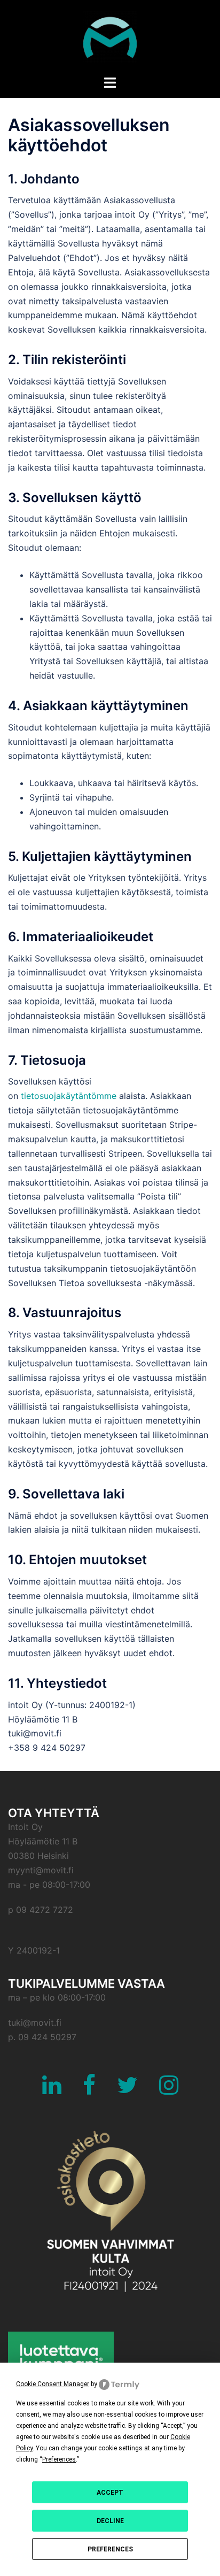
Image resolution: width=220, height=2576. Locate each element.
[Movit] (110, 36)
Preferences (110, 2549)
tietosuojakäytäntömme (69, 1096)
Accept (110, 2493)
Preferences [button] (59, 2459)
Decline (110, 2521)
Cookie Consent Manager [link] (53, 2384)
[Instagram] (169, 2090)
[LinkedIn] (52, 2090)
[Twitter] (127, 2090)
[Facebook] (89, 2090)
